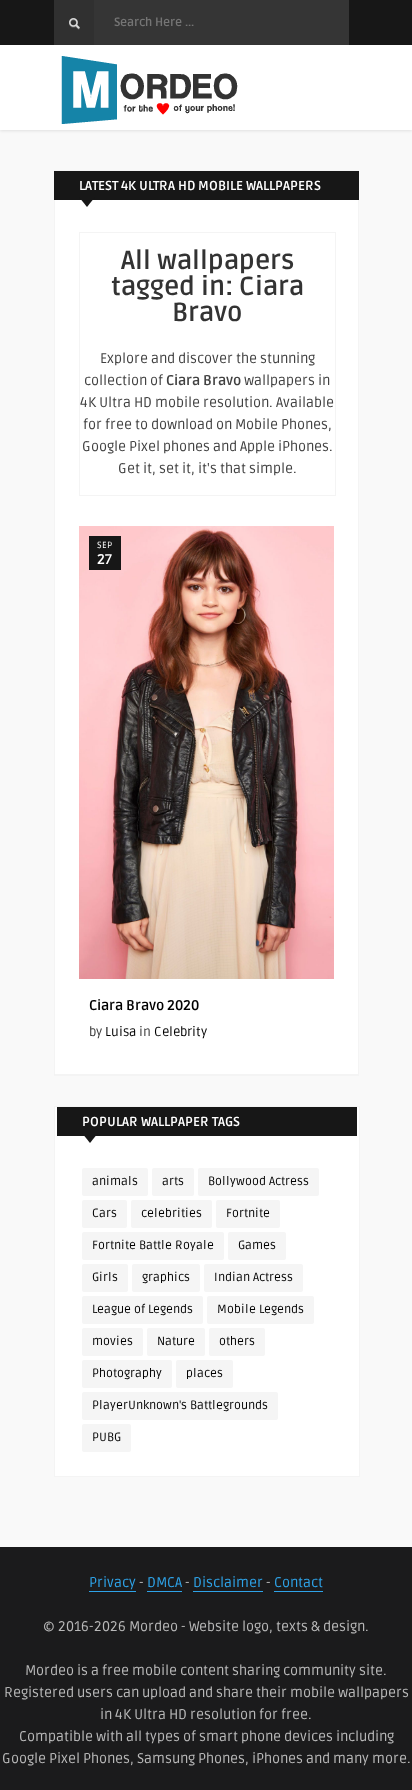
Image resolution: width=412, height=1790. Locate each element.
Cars (104, 1213)
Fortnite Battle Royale (153, 1245)
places (204, 1373)
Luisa (120, 1032)
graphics (166, 1277)
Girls (105, 1277)
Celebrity (180, 1032)
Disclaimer (228, 1582)
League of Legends (142, 1309)
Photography (127, 1373)
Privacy (112, 1582)
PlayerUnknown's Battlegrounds (180, 1405)
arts (173, 1181)
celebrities (171, 1213)
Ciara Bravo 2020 (144, 1005)
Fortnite (248, 1213)
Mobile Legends (260, 1309)
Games (257, 1245)
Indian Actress (253, 1277)
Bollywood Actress (258, 1181)
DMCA (164, 1582)
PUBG (106, 1437)
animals (115, 1181)
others (237, 1341)
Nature (176, 1341)
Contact (298, 1582)
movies (112, 1341)
